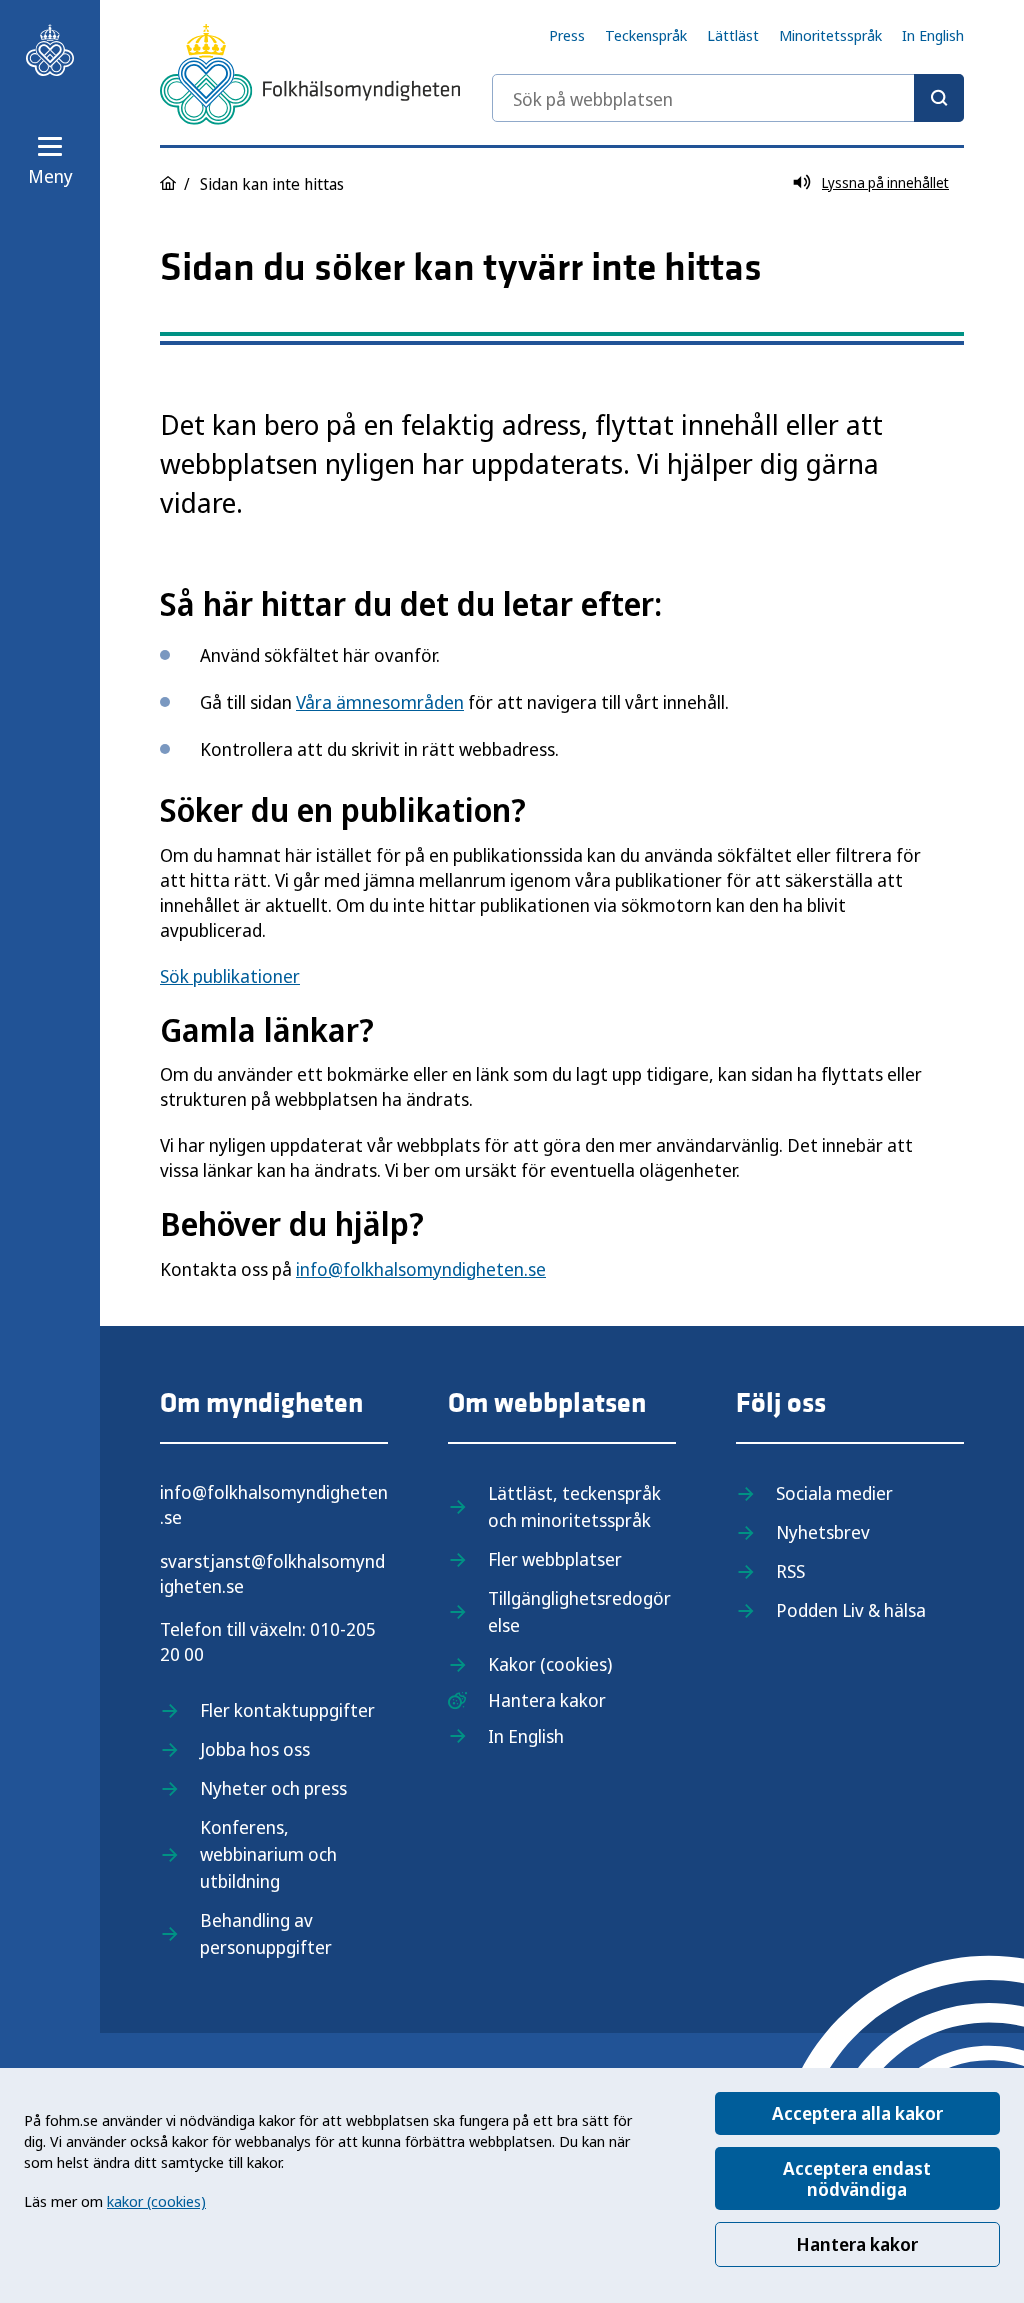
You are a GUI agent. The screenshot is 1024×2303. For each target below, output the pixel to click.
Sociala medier (834, 1493)
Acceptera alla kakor (857, 2113)
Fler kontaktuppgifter (287, 1710)
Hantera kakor (857, 2244)
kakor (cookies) (156, 2201)
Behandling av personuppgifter (266, 1933)
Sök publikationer (230, 976)
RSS (790, 1571)
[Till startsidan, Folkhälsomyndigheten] (50, 50)
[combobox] (728, 98)
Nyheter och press (273, 1788)
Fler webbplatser (555, 1559)
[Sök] (939, 98)
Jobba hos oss (255, 1749)
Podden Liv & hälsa (851, 1610)
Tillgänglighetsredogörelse (579, 1611)
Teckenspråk (646, 35)
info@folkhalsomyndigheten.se (421, 1269)
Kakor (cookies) (550, 1664)
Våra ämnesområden (380, 702)
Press (567, 35)
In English (933, 35)
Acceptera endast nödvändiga (857, 2178)
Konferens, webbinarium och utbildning (268, 1854)
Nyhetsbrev (823, 1532)
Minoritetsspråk (830, 35)
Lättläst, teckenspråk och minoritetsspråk (574, 1506)
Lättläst (733, 35)
